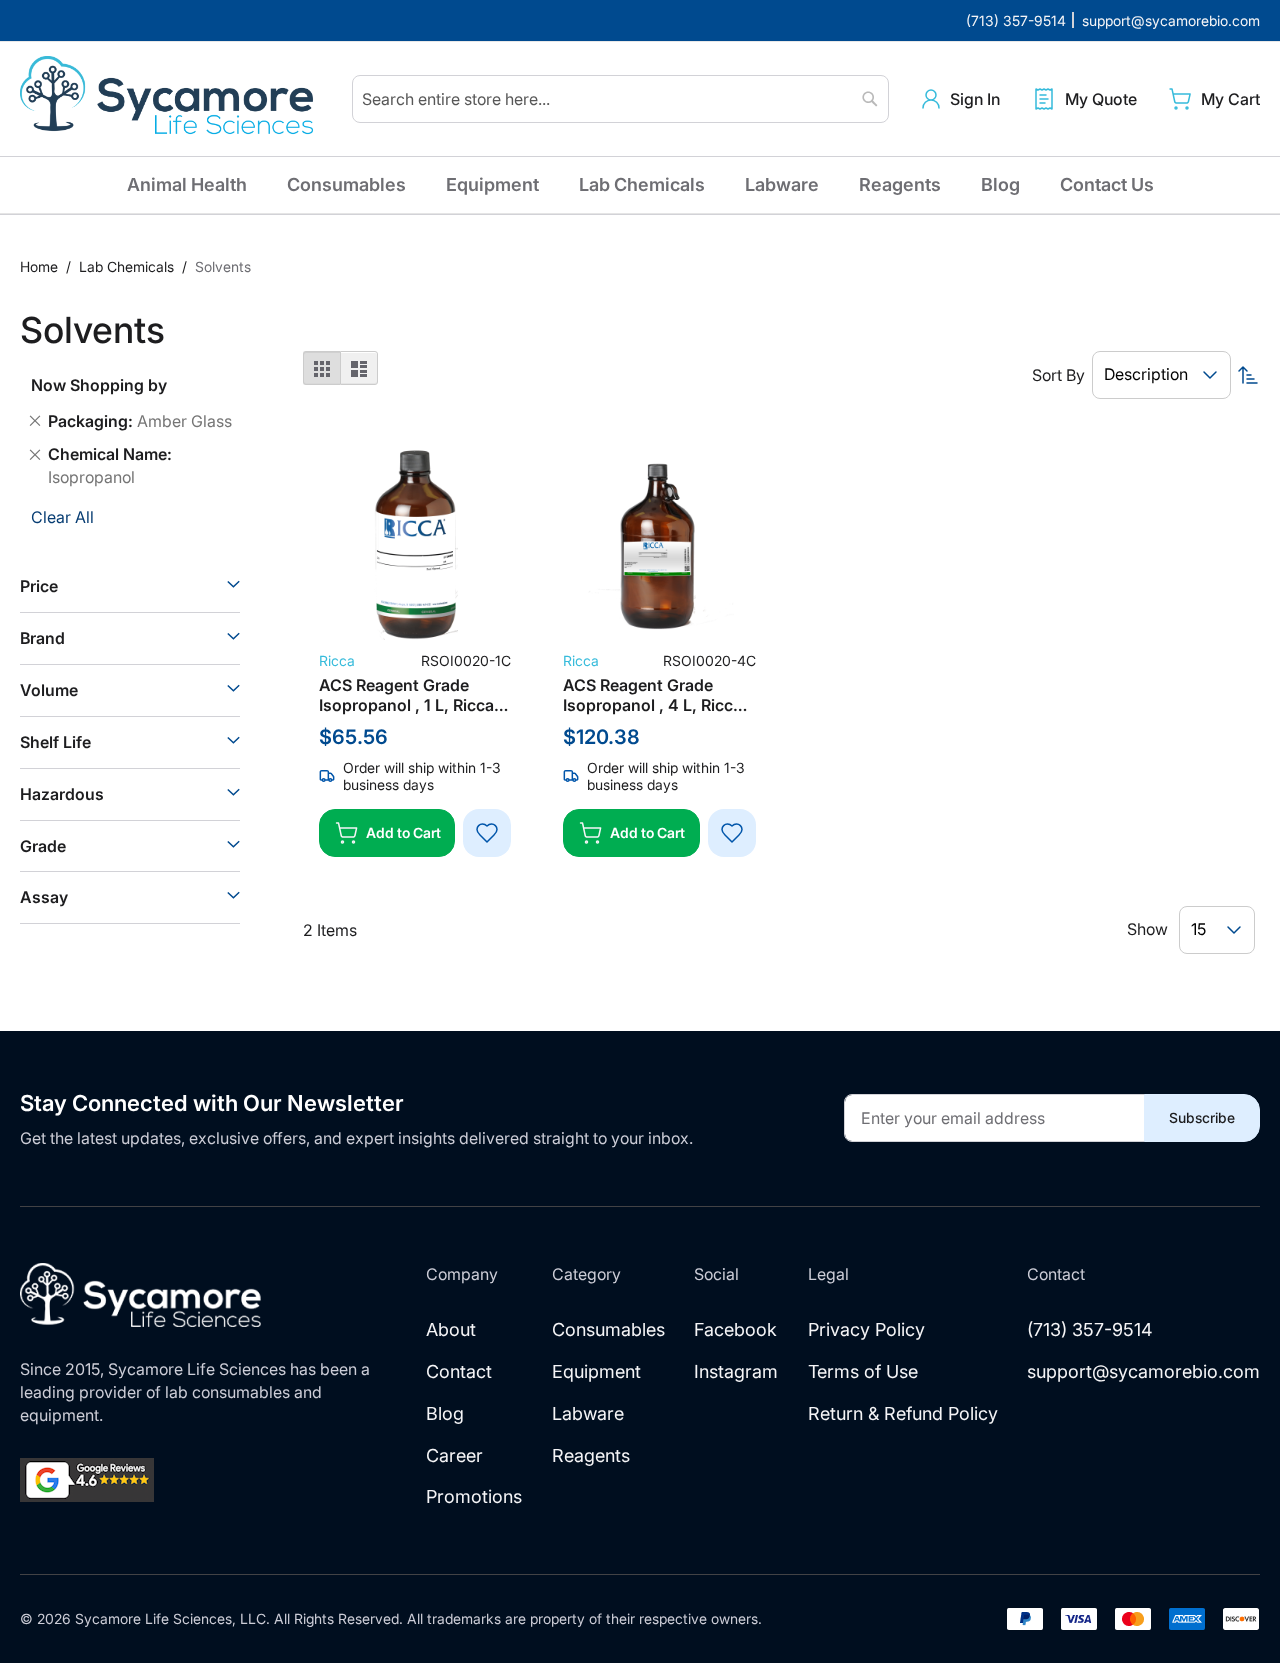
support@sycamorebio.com (1143, 1371)
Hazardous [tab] (62, 794)
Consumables (346, 184)
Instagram (736, 1371)
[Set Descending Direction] (1248, 375)
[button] (961, 99)
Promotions (474, 1496)
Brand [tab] (42, 638)
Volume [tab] (49, 690)
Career (454, 1455)
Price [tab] (39, 586)
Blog (1000, 184)
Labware (782, 184)
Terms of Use (863, 1371)
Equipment (492, 184)
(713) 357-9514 (1090, 1329)
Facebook (735, 1329)
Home (41, 266)
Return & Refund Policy (903, 1413)
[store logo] (170, 99)
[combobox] (620, 99)
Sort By (1058, 375)
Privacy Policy (866, 1329)
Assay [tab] (44, 897)
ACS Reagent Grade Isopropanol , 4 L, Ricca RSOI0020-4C (652, 695)
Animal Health (187, 184)
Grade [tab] (43, 846)
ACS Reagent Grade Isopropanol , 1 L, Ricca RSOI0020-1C (406, 695)
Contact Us (1107, 184)
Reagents (900, 184)
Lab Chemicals (642, 184)
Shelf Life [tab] (55, 742)
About (451, 1329)
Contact (459, 1371)
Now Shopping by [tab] (99, 385)
